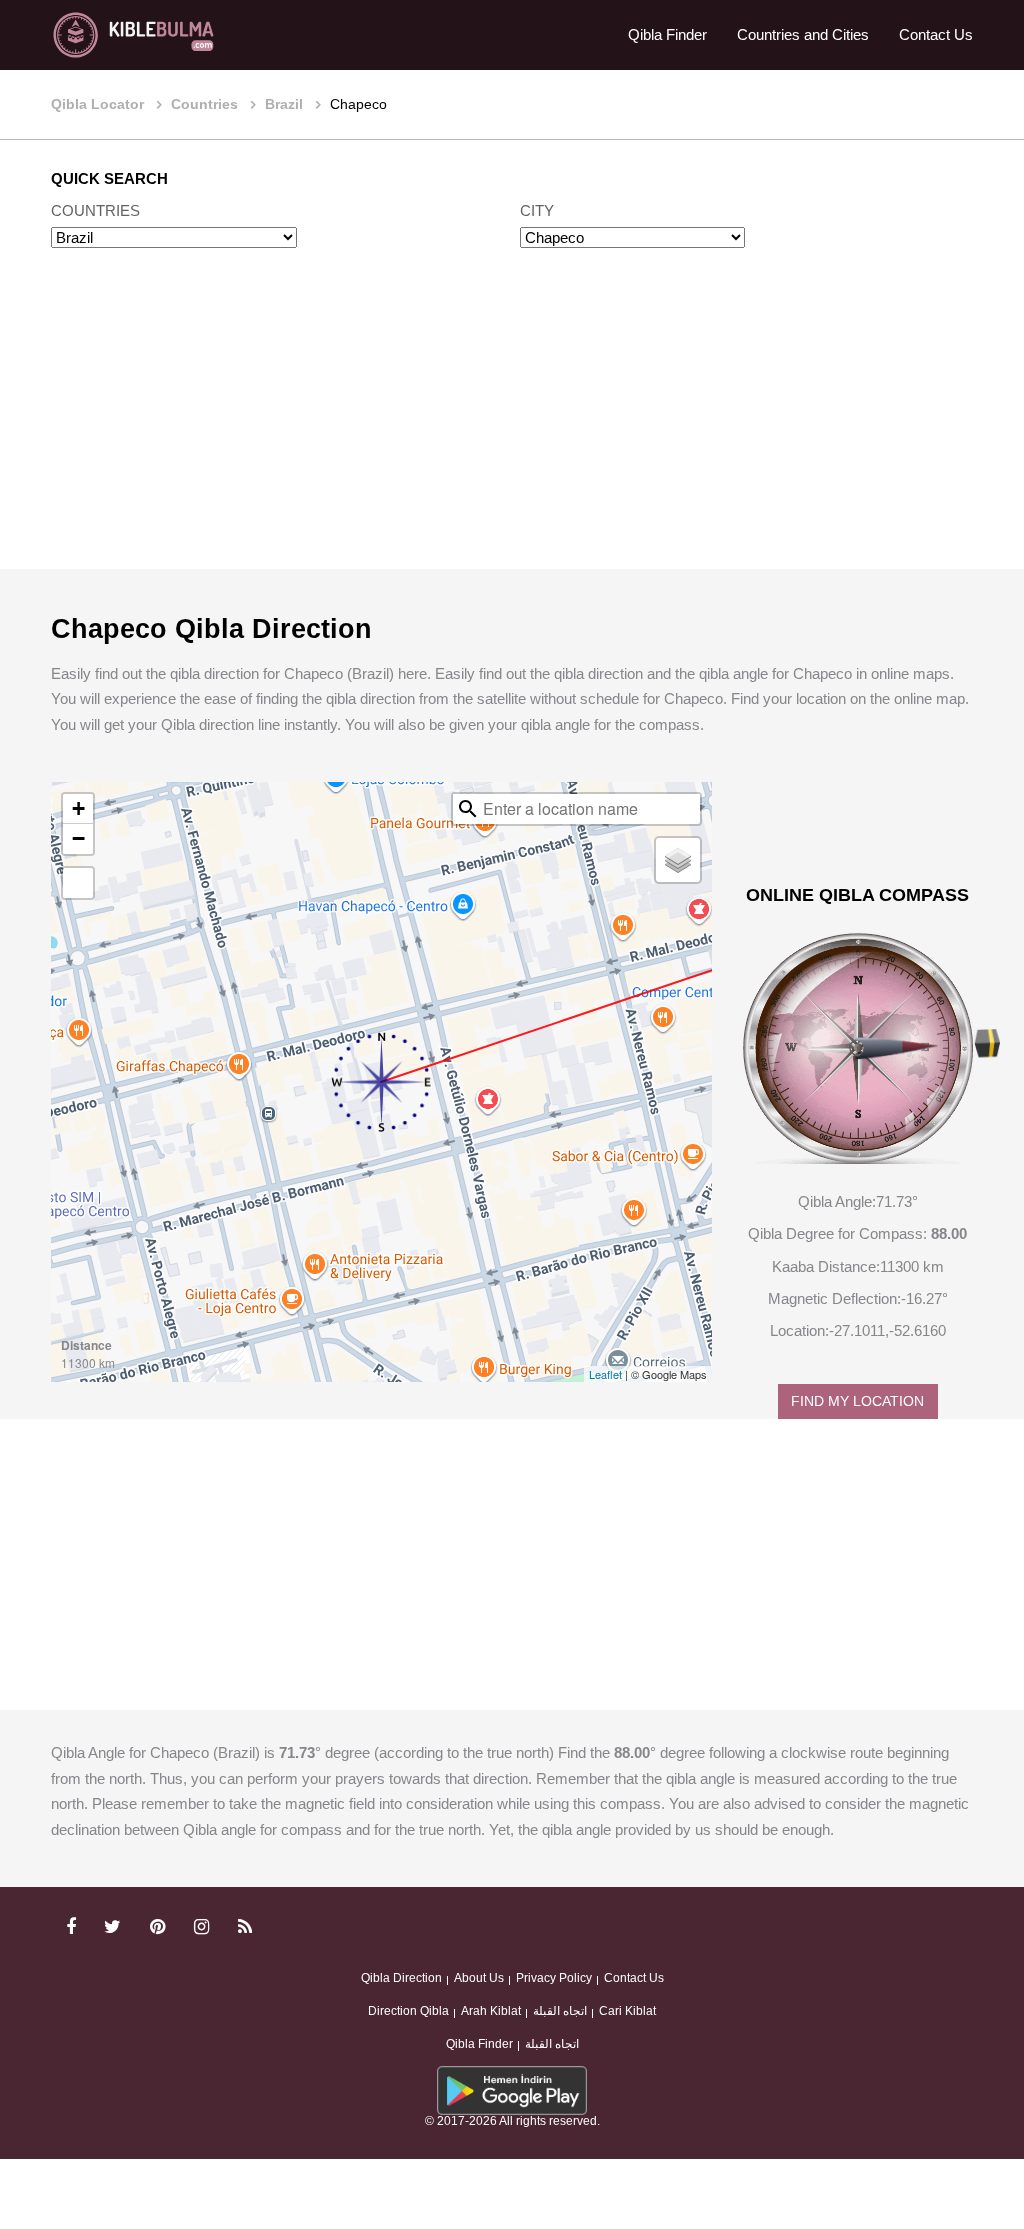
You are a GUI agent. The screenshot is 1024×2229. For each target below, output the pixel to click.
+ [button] (78, 808)
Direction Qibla (408, 2011)
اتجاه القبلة (560, 2011)
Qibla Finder (667, 34)
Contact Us (936, 34)
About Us (479, 1978)
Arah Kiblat (491, 2011)
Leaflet (605, 1374)
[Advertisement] (512, 428)
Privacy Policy (554, 1978)
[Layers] (678, 860)
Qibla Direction (401, 1978)
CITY (537, 210)
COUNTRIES (95, 210)
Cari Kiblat (627, 2011)
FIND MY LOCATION (857, 1401)
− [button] (78, 838)
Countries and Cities (803, 34)
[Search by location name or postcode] (468, 809)
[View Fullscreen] (78, 883)
